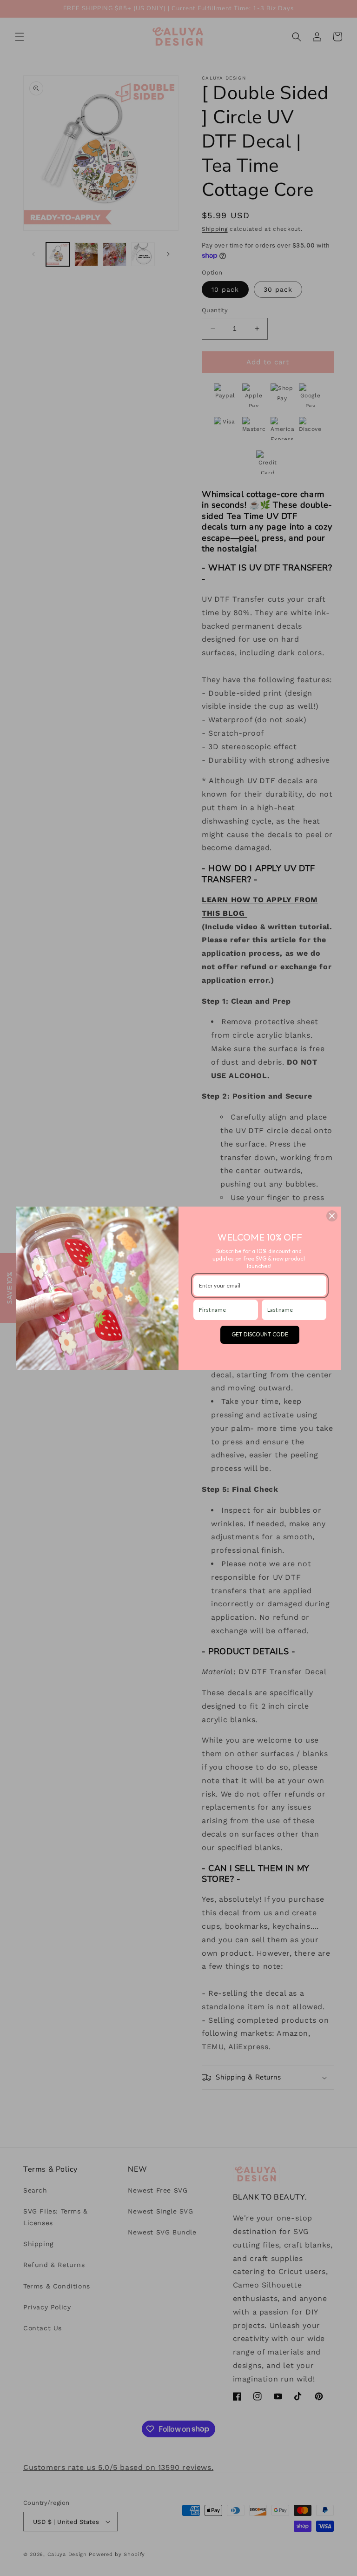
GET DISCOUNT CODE (260, 1334)
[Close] (332, 1216)
